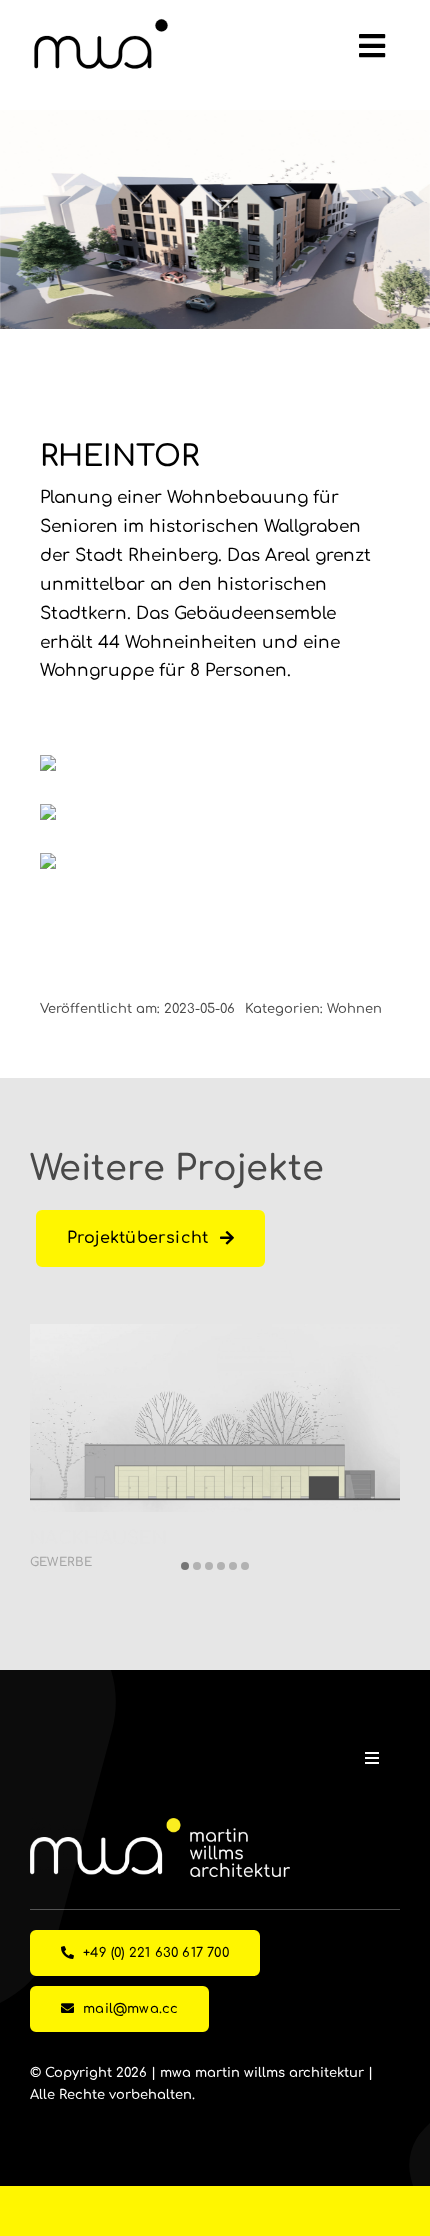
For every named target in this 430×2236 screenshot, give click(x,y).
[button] (185, 1566)
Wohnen (354, 1009)
